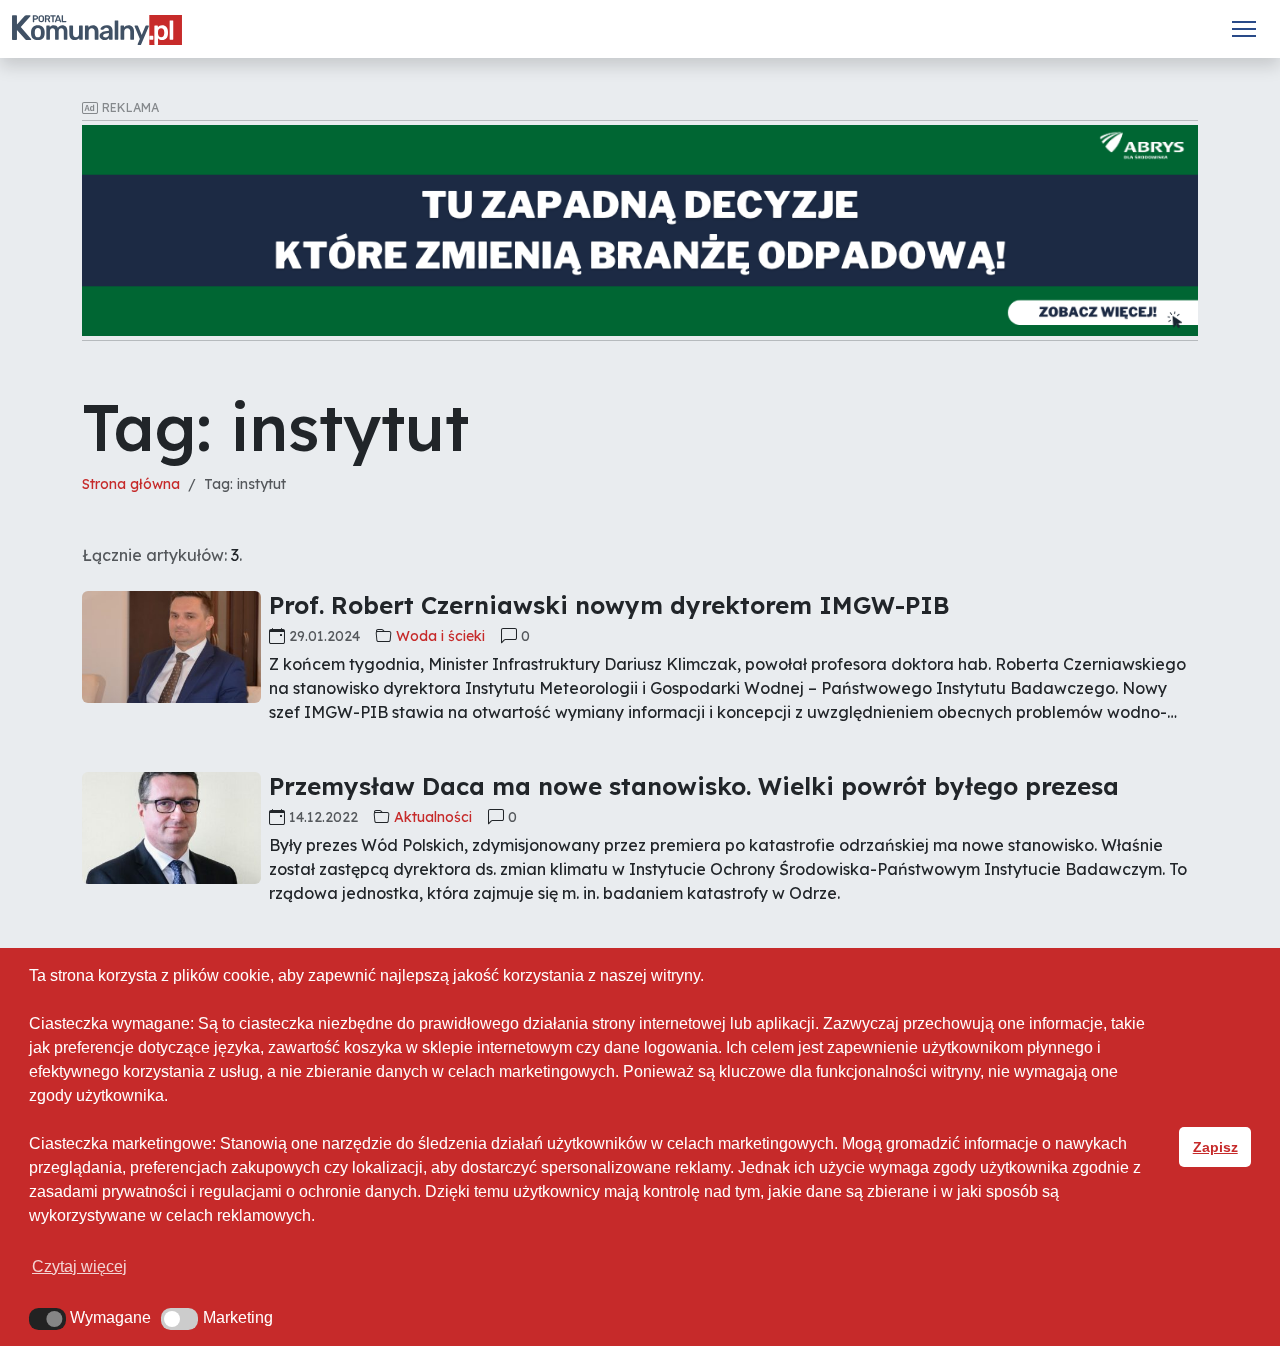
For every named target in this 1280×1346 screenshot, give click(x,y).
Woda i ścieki (440, 636)
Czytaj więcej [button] (79, 1266)
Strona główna (131, 484)
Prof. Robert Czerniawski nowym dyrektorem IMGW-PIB (609, 605)
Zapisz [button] (1215, 1147)
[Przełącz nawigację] (1244, 29)
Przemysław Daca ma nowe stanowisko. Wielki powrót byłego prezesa (694, 786)
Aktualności (433, 817)
